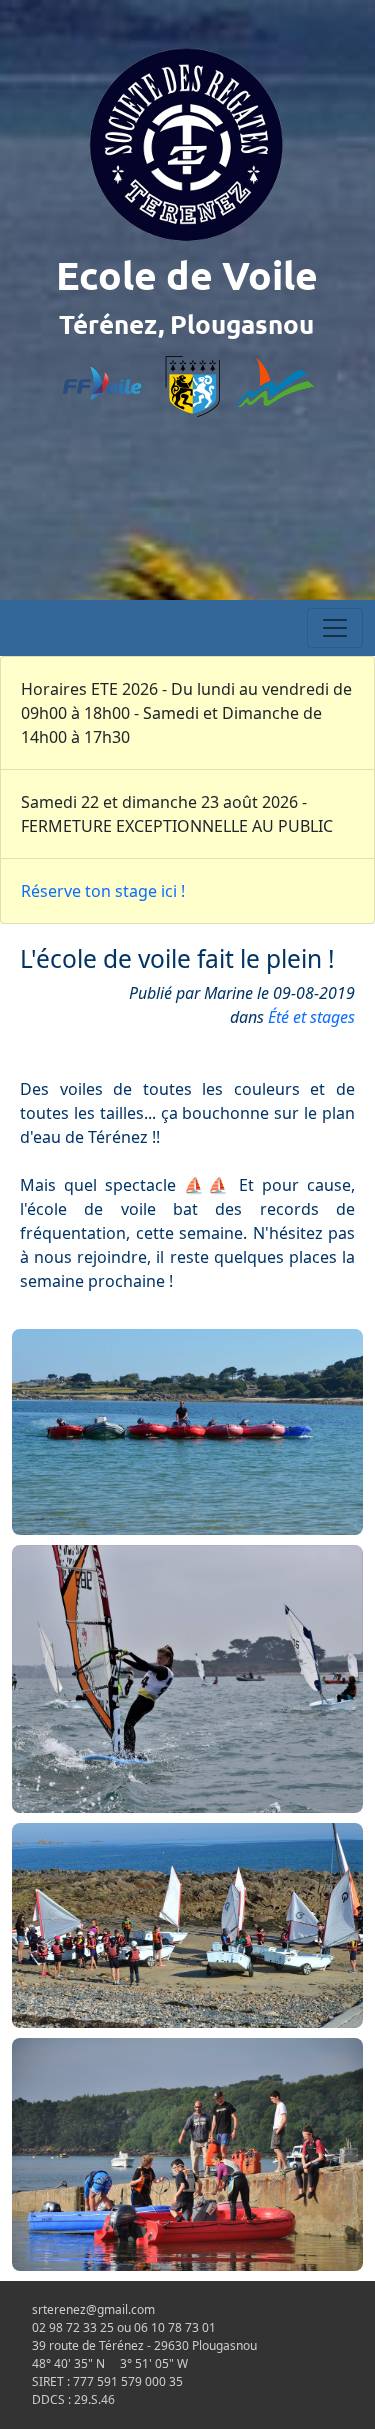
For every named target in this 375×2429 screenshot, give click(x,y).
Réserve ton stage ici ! (103, 891)
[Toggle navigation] (335, 628)
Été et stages (311, 1017)
